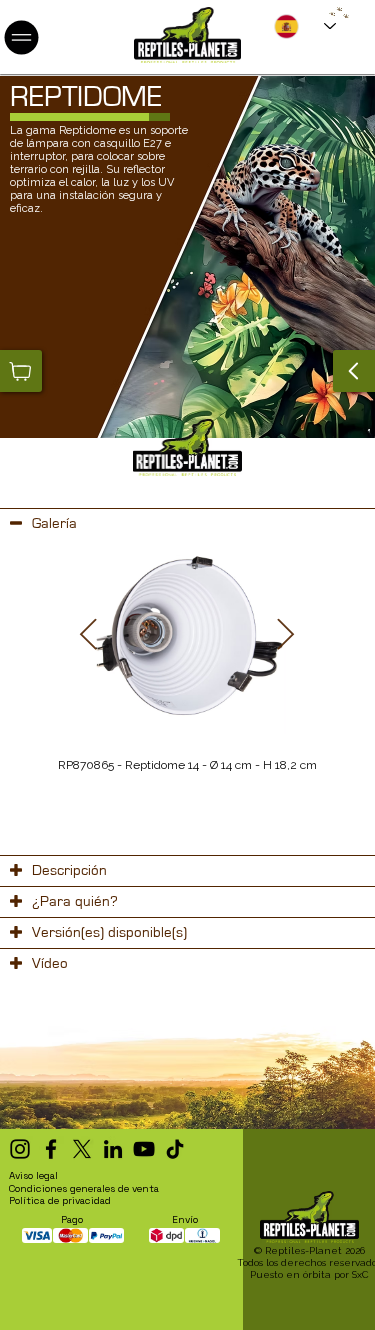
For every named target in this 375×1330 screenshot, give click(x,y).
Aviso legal (33, 1175)
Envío (185, 1219)
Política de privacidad (60, 1200)
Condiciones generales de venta (84, 1188)
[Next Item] (286, 636)
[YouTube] (144, 1149)
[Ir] (354, 371)
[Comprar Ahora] (21, 371)
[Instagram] (20, 1149)
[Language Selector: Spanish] (305, 26)
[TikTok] (175, 1149)
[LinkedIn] (113, 1149)
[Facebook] (51, 1149)
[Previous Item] (89, 636)
